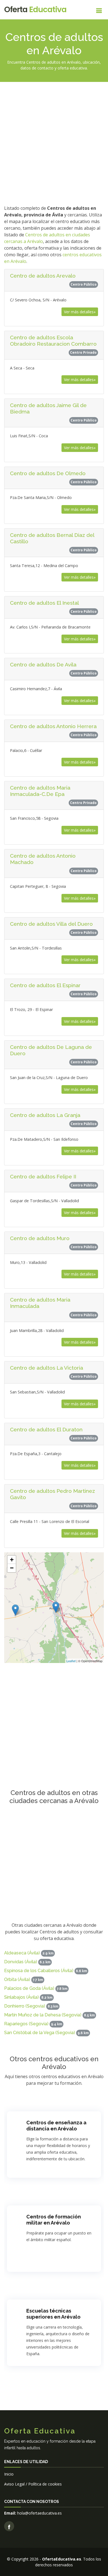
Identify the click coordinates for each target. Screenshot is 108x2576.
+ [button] (12, 1560)
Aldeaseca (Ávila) (22, 1953)
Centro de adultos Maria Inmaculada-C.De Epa (40, 791)
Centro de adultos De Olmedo (48, 473)
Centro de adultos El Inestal (44, 603)
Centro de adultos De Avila (43, 664)
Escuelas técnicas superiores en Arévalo (53, 2314)
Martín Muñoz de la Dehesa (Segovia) (43, 2015)
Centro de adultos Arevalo (43, 276)
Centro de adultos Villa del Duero (51, 924)
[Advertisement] (54, 143)
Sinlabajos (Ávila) (21, 1997)
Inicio (9, 2474)
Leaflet (71, 1661)
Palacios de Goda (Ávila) (29, 1988)
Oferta (35, 10)
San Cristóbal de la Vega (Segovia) (40, 2033)
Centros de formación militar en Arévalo (54, 2220)
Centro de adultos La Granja (45, 1115)
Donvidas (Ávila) (21, 1962)
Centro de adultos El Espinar (45, 985)
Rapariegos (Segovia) (26, 2024)
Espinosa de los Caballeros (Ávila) (39, 1971)
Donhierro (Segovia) (25, 2006)
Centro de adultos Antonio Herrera (53, 726)
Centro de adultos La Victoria (47, 1368)
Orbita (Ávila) (17, 1979)
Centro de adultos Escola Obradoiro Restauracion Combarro (53, 341)
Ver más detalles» (80, 312)
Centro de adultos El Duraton (46, 1429)
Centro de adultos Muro (40, 1238)
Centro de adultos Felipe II (43, 1176)
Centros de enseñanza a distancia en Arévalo (56, 2126)
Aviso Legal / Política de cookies (33, 2484)
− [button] (12, 1568)
